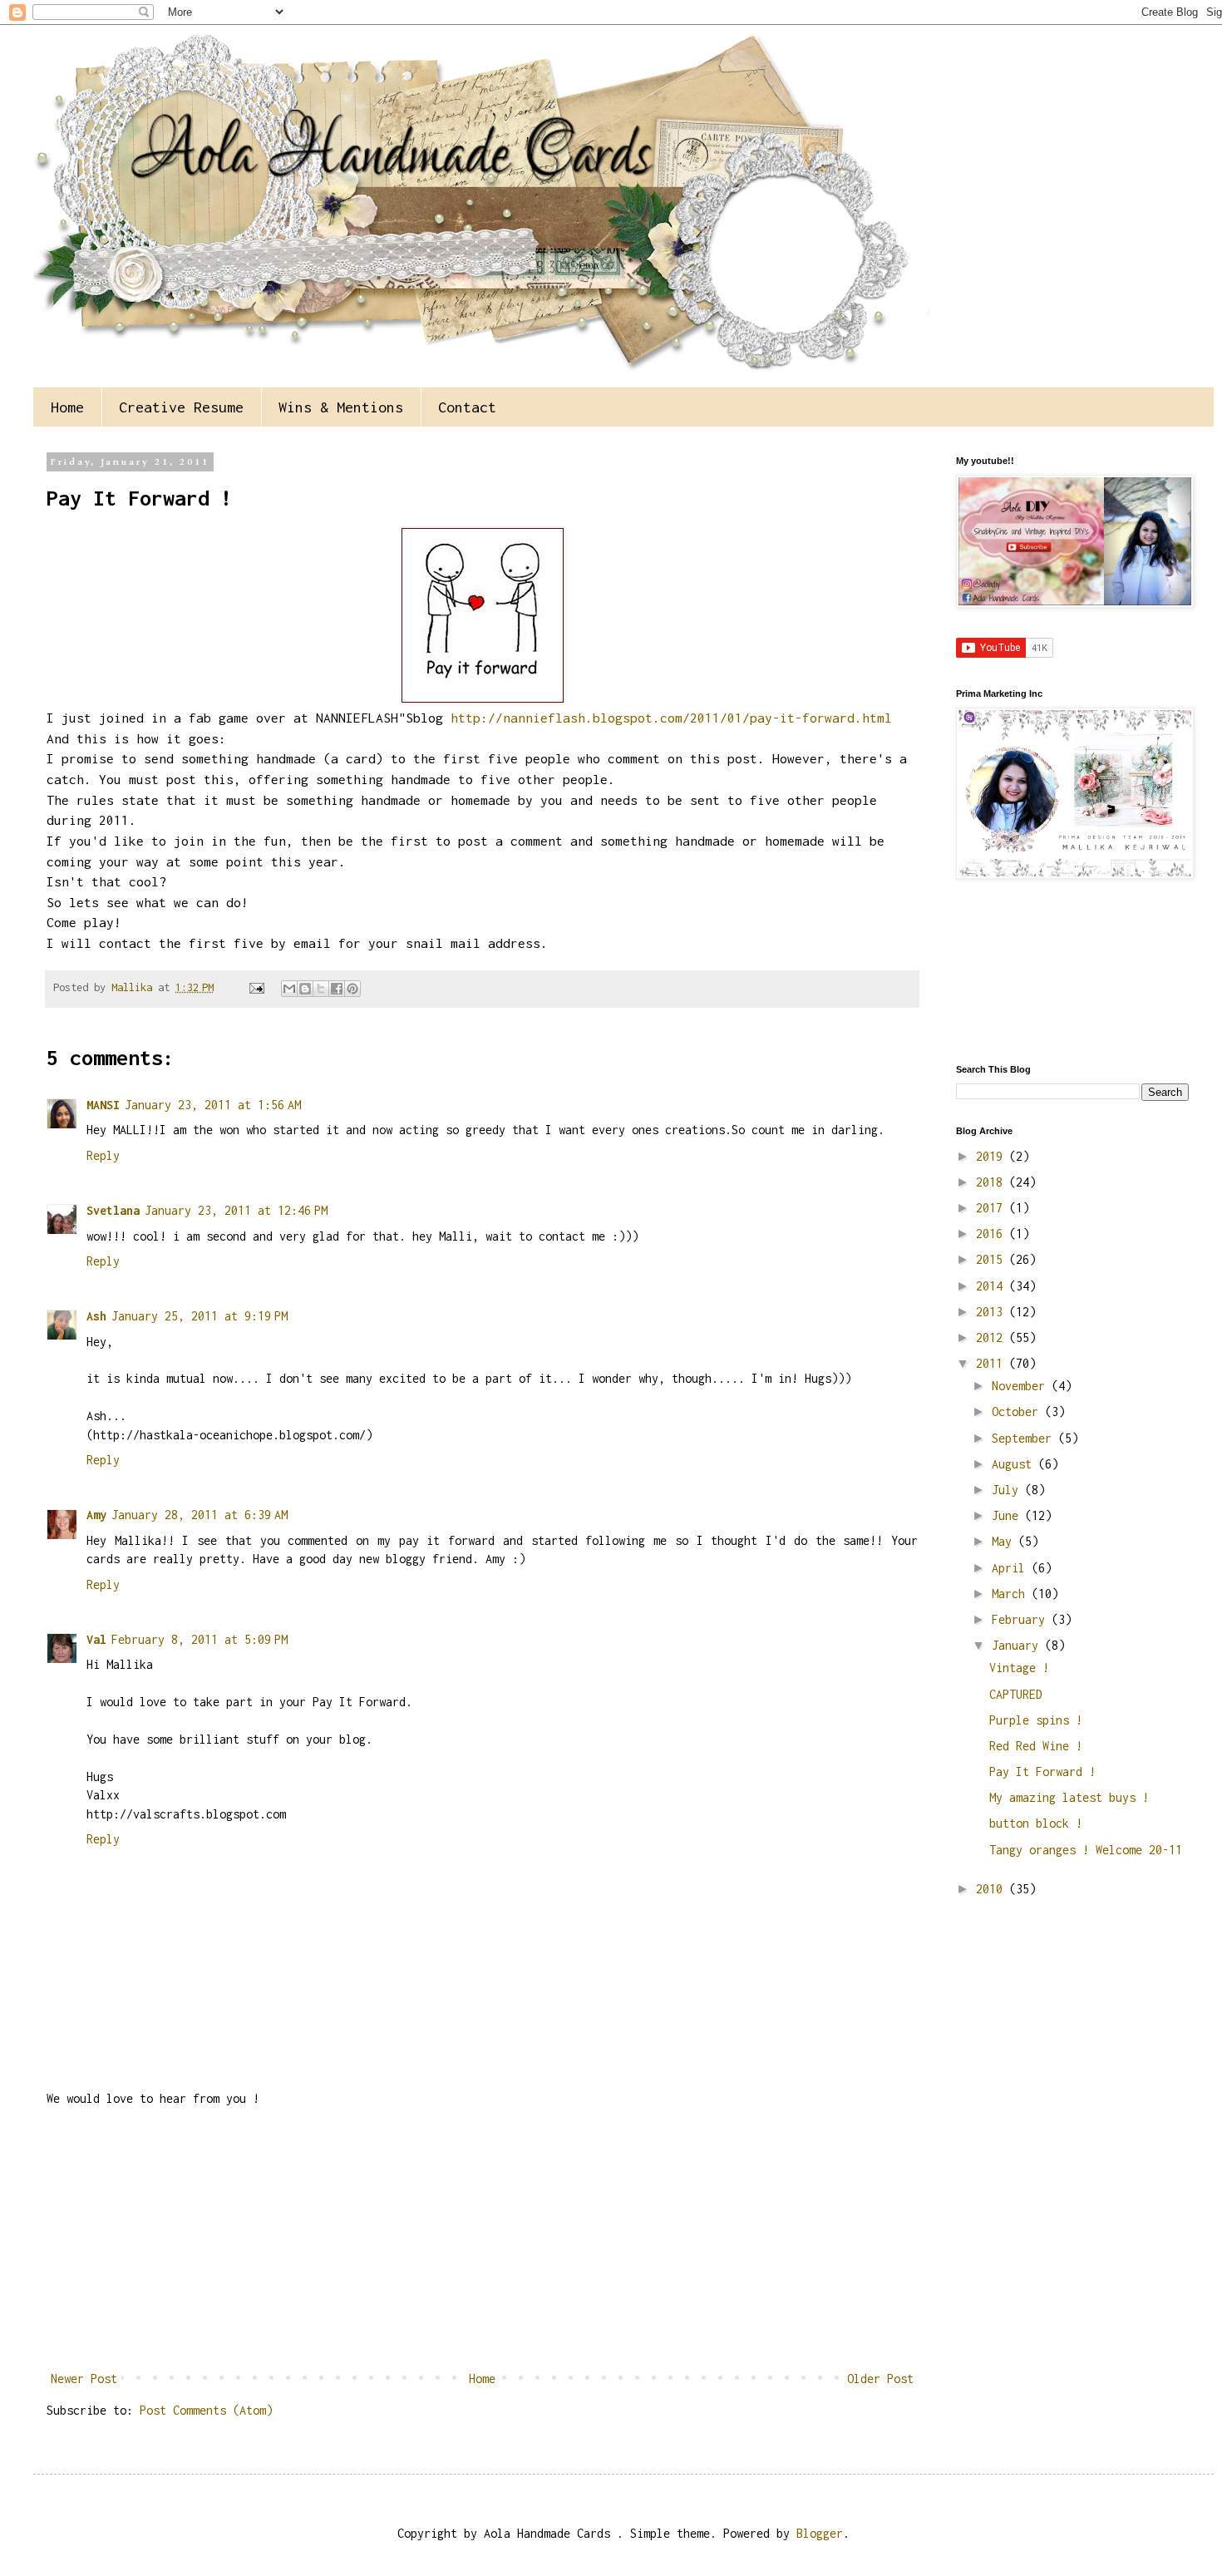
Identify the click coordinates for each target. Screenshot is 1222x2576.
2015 (993, 1259)
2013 (993, 1312)
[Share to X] (321, 989)
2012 (993, 1337)
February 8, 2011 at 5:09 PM (200, 1639)
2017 (993, 1208)
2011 (993, 1363)
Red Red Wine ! (1036, 1746)
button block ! (1036, 1823)
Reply (103, 1155)
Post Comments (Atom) (206, 2410)
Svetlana (113, 1210)
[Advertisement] (482, 2239)
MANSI (103, 1105)
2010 (993, 1889)
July (1008, 1490)
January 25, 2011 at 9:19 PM (200, 1316)
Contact (467, 407)
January (1018, 1645)
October (1018, 1411)
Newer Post (84, 2379)
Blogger (820, 2533)
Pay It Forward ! (1042, 1772)
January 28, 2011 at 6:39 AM (200, 1515)
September (1025, 1438)
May (1005, 1541)
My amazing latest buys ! (1069, 1797)
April (1012, 1568)
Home (67, 407)
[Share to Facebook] (337, 989)
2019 (993, 1156)
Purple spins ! (1036, 1720)
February (1022, 1619)
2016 (993, 1234)
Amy (96, 1515)
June (1008, 1515)
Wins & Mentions (341, 407)
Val (96, 1639)
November (1022, 1386)
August (1015, 1464)
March (1012, 1594)
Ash (96, 1316)
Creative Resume (181, 407)
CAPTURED (1016, 1694)
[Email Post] (257, 987)
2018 (993, 1182)
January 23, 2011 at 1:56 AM (213, 1105)
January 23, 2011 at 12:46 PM (236, 1210)
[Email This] (289, 989)
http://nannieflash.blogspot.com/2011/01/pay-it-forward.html (671, 718)
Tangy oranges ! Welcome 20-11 (1086, 1850)
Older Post (880, 2379)
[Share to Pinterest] (352, 989)
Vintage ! (1019, 1668)
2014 (993, 1286)
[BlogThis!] (305, 989)
